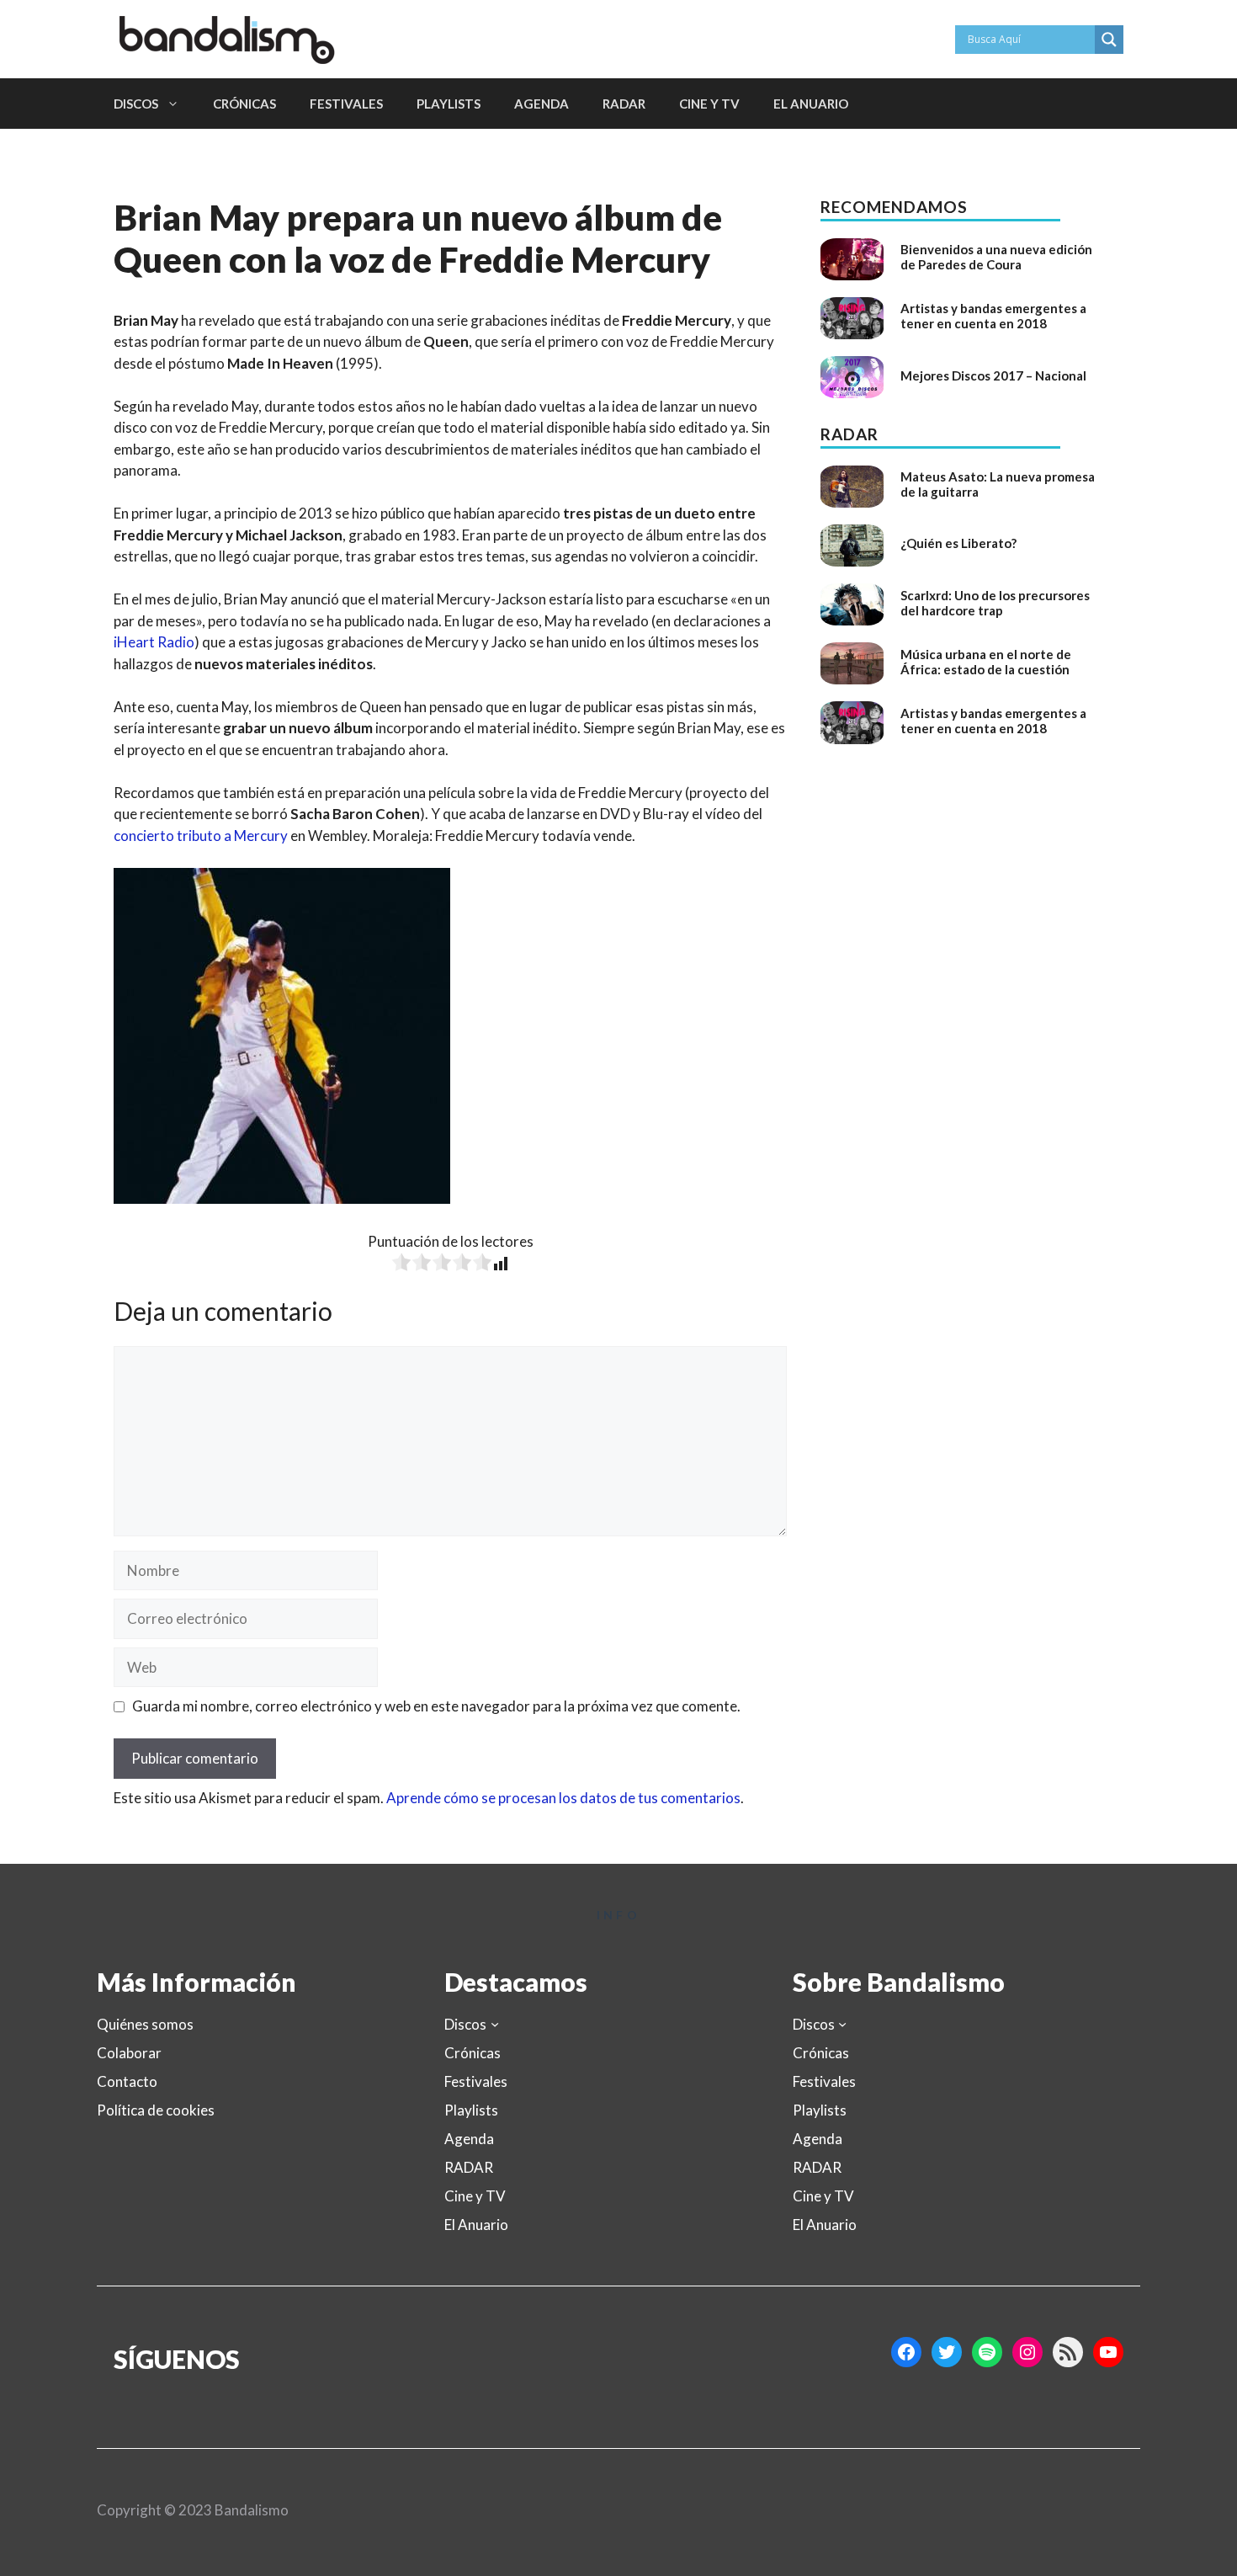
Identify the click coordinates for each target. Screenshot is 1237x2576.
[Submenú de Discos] (495, 2024)
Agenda (542, 104)
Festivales (346, 104)
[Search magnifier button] (1109, 40)
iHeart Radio (154, 642)
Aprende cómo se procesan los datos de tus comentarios (563, 1798)
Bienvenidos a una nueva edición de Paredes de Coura (996, 257)
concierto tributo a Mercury (201, 836)
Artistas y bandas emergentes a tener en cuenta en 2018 (993, 316)
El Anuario (811, 104)
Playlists (449, 104)
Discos (136, 104)
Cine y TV (709, 104)
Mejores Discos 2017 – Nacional (993, 375)
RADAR (624, 104)
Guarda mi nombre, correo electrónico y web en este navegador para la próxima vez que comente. (436, 1706)
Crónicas (244, 104)
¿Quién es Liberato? (958, 543)
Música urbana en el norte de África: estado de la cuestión (986, 662)
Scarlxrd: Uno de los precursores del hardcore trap (995, 603)
